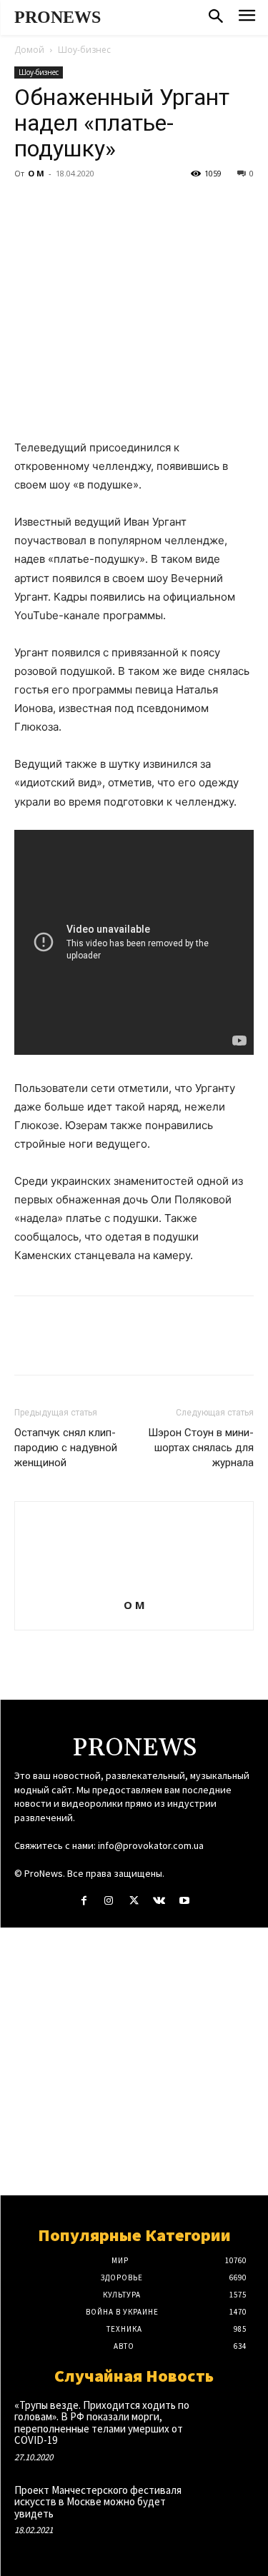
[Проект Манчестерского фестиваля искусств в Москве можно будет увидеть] (230, 2506)
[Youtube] (184, 1901)
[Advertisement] (134, 2061)
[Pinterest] (94, 206)
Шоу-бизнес (84, 50)
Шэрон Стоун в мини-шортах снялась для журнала (201, 1448)
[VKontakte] (159, 1901)
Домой (29, 50)
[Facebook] (29, 206)
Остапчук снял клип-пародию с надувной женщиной (66, 1448)
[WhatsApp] (127, 206)
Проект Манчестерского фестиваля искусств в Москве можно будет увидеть (98, 2502)
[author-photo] (134, 1585)
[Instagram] (109, 1901)
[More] (161, 206)
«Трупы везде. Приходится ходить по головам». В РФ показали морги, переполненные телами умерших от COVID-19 (102, 2423)
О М (36, 173)
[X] (61, 206)
